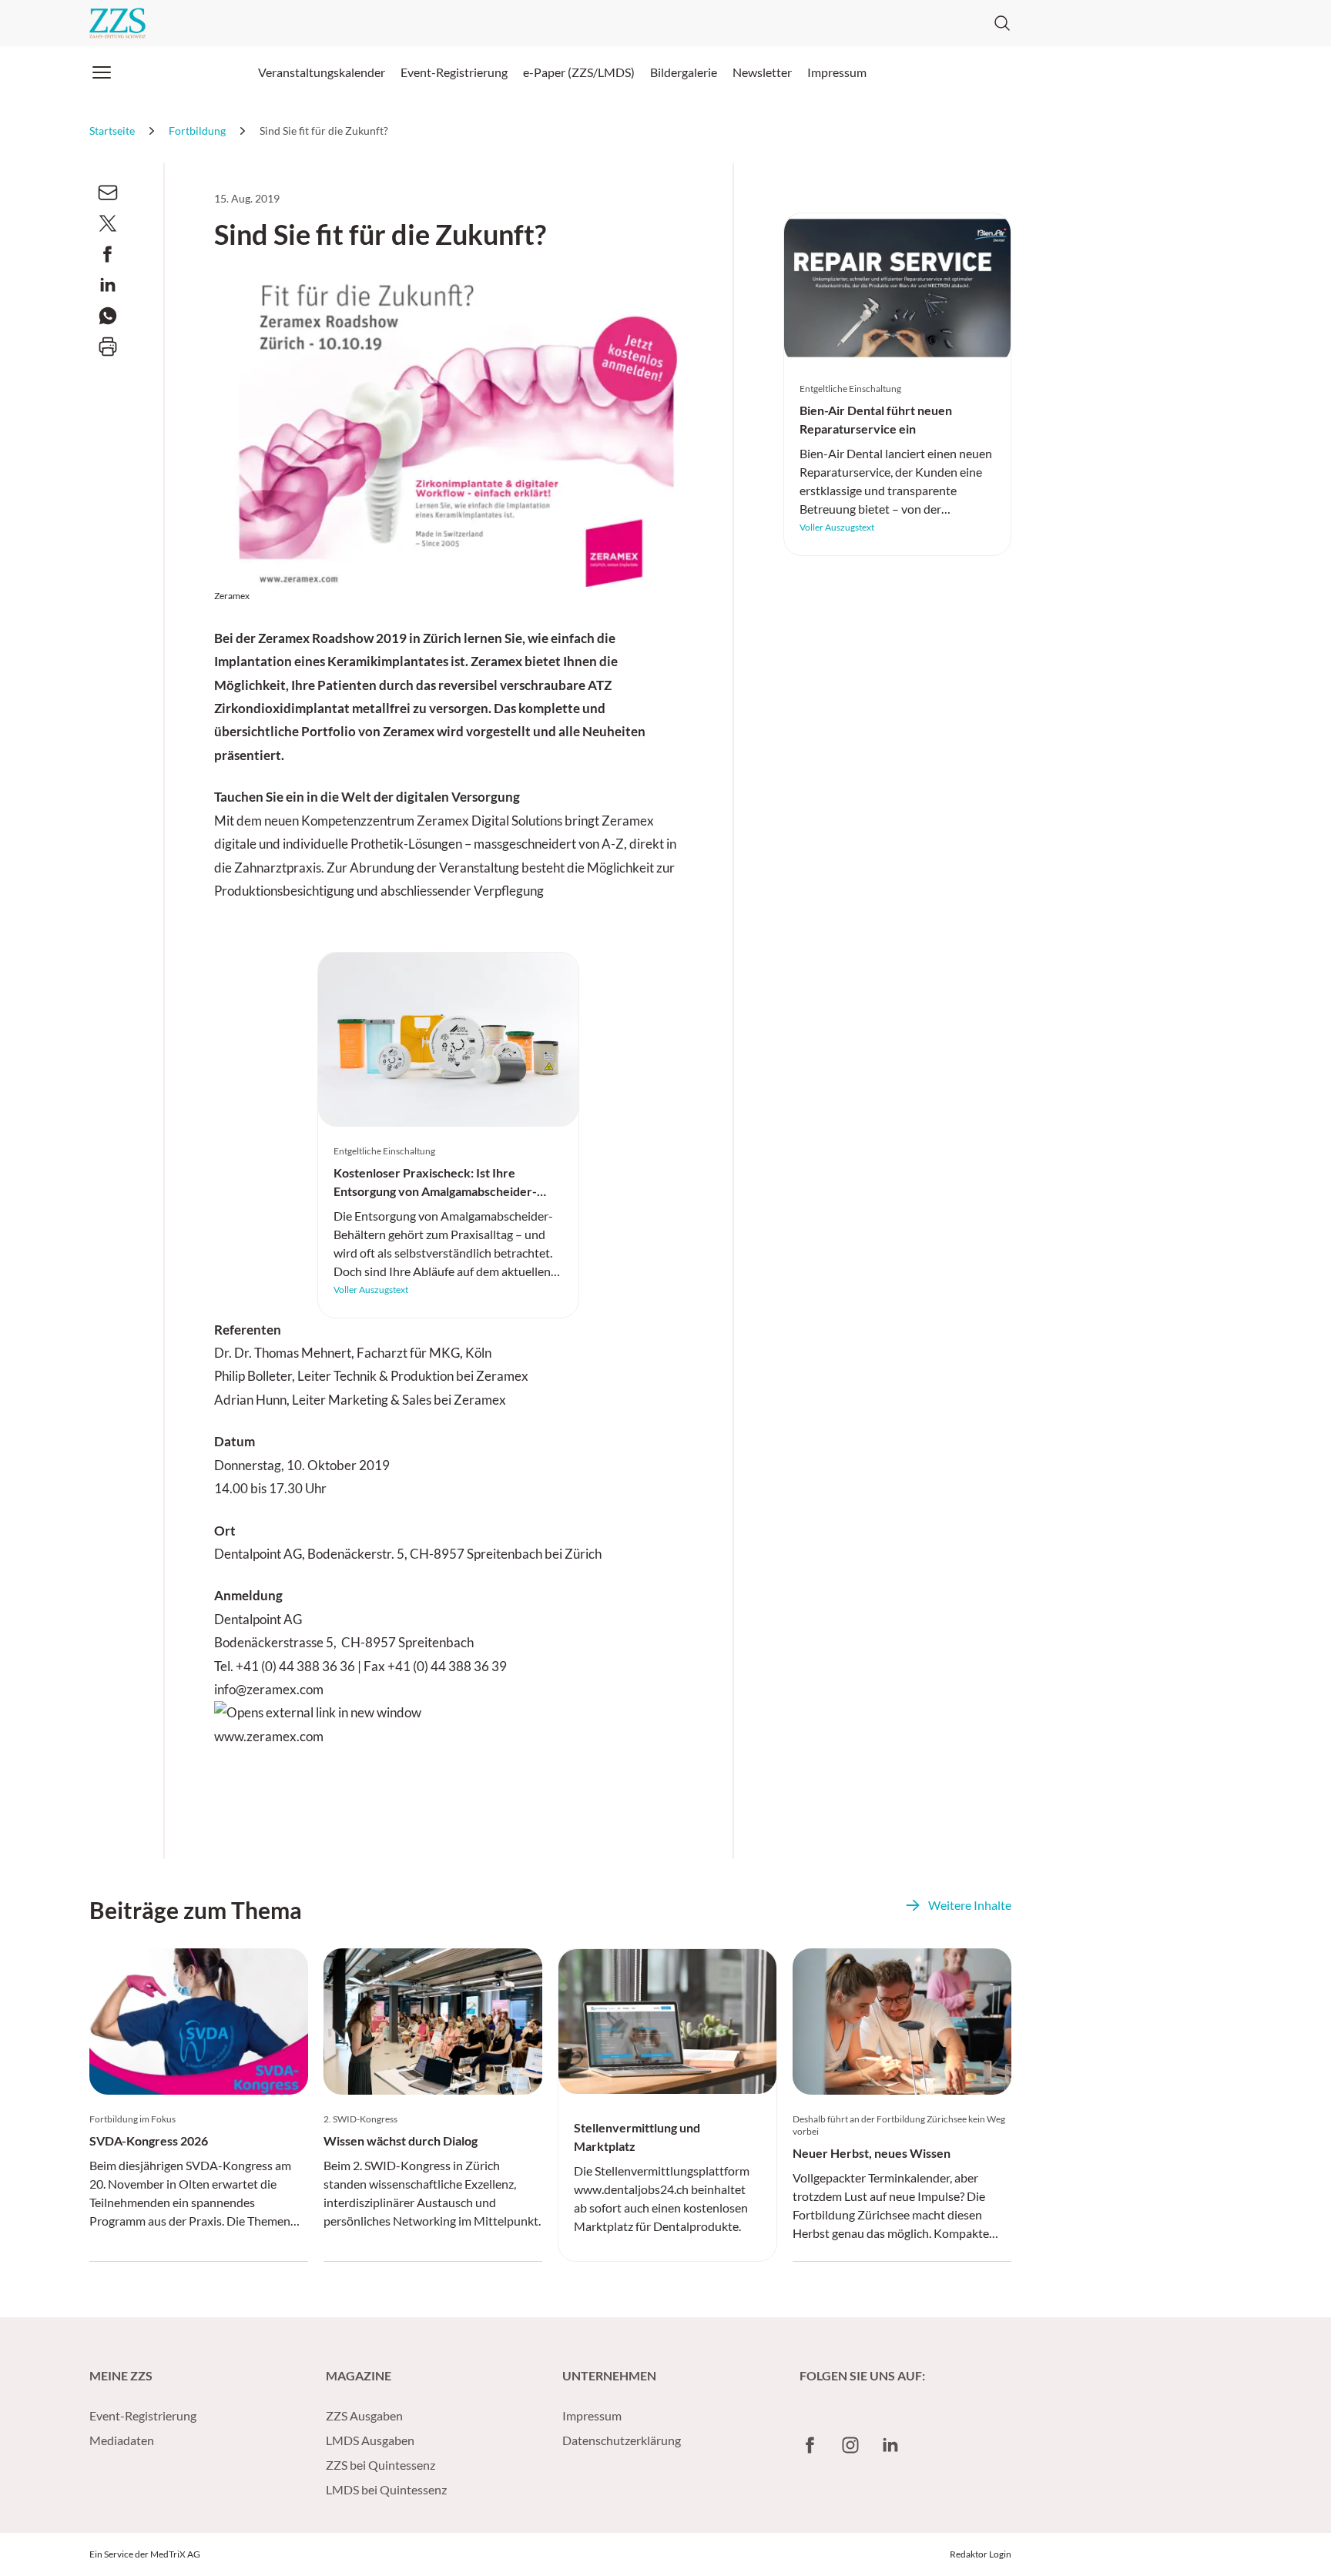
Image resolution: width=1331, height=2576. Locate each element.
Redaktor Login (981, 2554)
